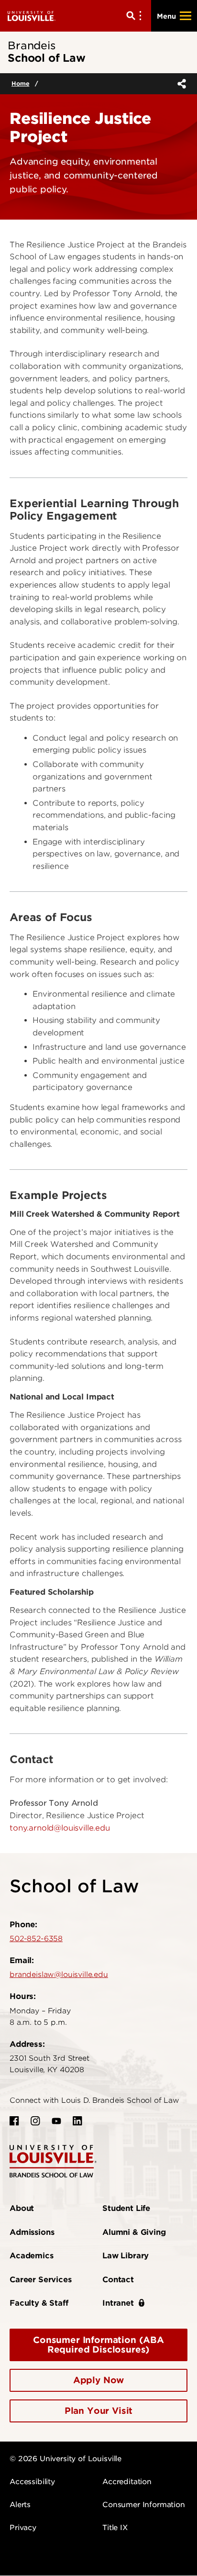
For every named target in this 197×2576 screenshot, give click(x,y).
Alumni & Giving (134, 2232)
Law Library (126, 2256)
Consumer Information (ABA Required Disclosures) (98, 2345)
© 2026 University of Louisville (66, 2459)
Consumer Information (144, 2505)
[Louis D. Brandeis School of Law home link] (53, 2160)
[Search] (136, 16)
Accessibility (32, 2482)
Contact (118, 2280)
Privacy (23, 2528)
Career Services (41, 2280)
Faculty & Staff (39, 2303)
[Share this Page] (180, 84)
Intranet (118, 2303)
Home (20, 83)
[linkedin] (77, 2121)
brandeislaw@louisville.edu (59, 1975)
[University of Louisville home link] (32, 16)
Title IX (115, 2528)
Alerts (20, 2505)
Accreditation (127, 2482)
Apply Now (99, 2380)
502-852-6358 (36, 1939)
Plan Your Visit (99, 2411)
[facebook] (14, 2121)
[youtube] (56, 2121)
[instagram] (35, 2121)
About (22, 2208)
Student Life (126, 2208)
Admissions (32, 2232)
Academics (32, 2256)
